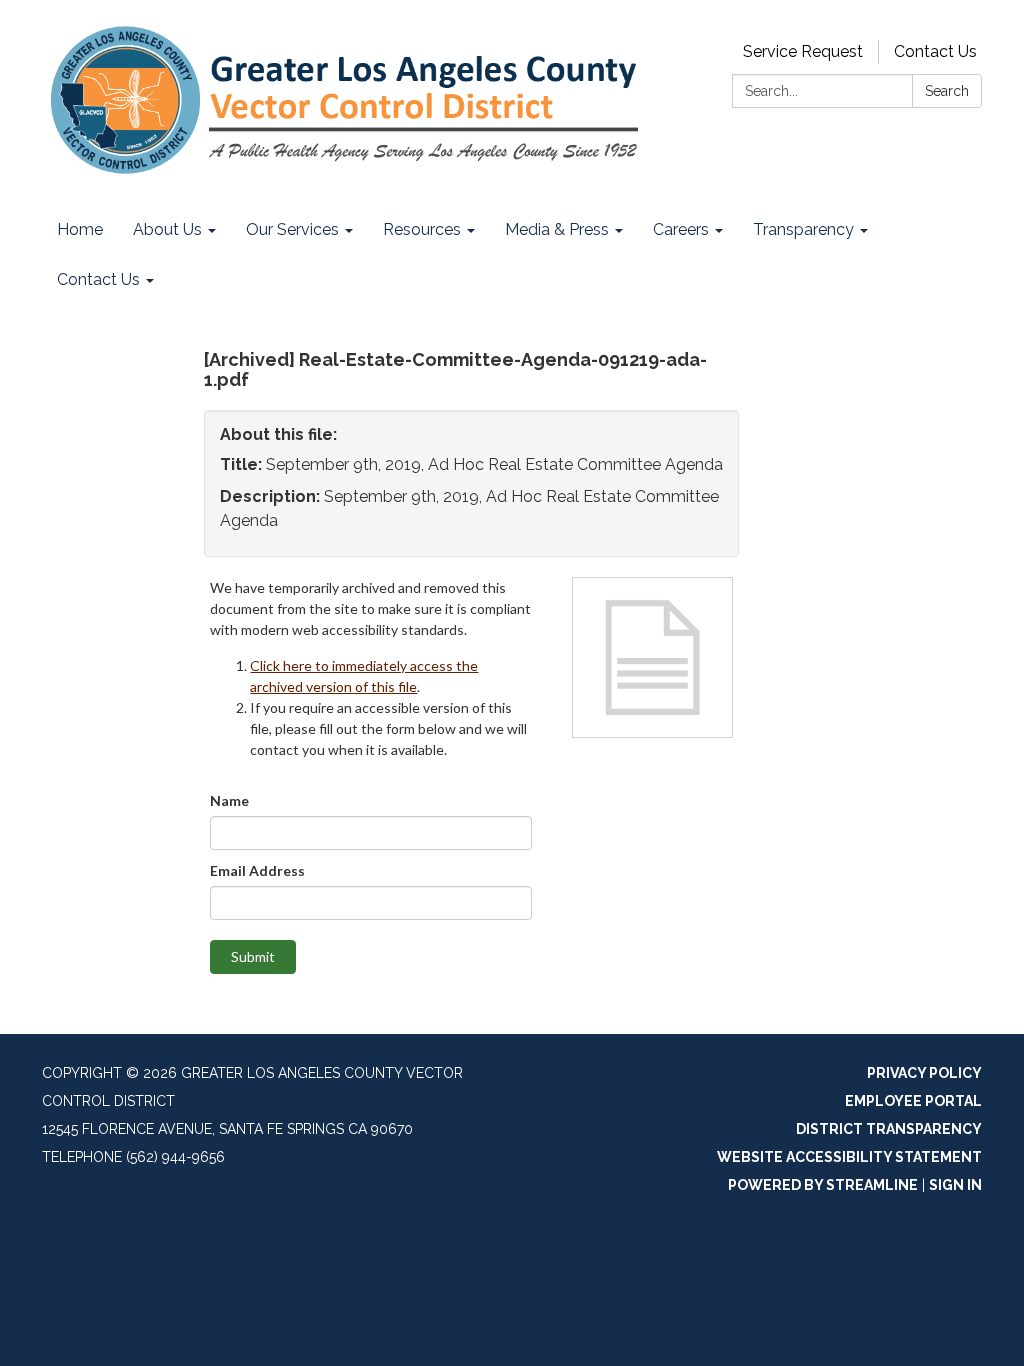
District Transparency (889, 1129)
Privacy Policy (924, 1073)
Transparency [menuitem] (803, 229)
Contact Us (935, 51)
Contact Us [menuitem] (98, 279)
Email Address (257, 870)
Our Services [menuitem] (292, 229)
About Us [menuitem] (167, 229)
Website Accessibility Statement (849, 1157)
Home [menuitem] (80, 229)
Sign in (955, 1185)
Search (947, 91)
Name (229, 800)
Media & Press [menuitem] (557, 229)
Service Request (803, 51)
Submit (253, 956)
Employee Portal (913, 1101)
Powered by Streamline (823, 1185)
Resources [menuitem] (422, 229)
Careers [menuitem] (681, 229)
